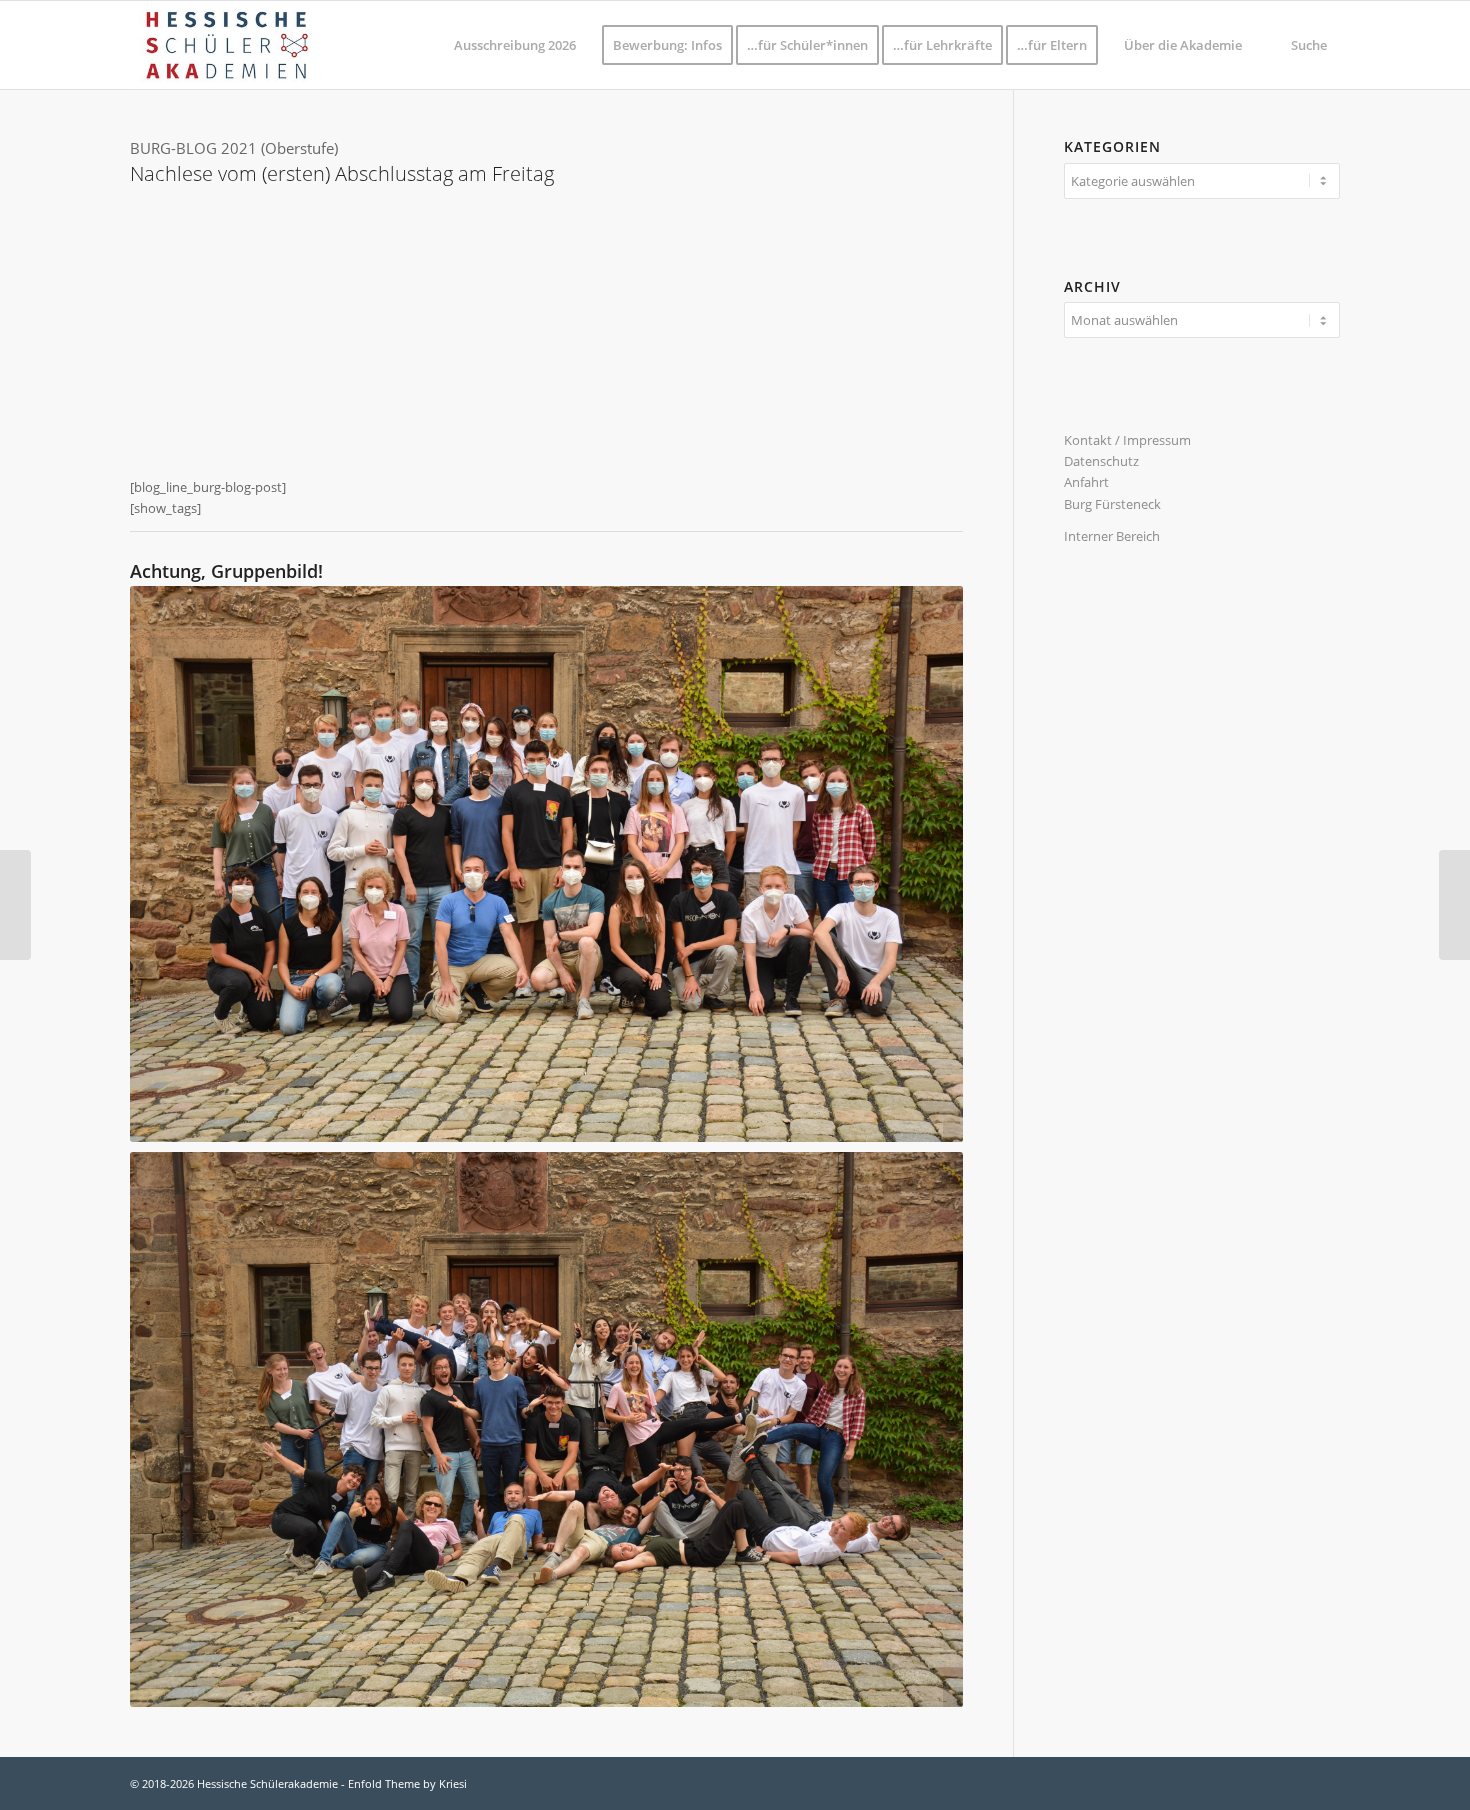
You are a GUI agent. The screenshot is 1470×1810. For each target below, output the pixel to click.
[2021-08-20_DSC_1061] (902, 412)
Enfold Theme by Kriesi (407, 1783)
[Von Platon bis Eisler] (1454, 905)
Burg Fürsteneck (1112, 504)
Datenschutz (1101, 461)
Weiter (918, 330)
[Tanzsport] (15, 905)
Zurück (175, 330)
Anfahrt (1086, 482)
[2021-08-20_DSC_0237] (420, 412)
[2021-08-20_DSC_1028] (574, 412)
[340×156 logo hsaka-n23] (226, 45)
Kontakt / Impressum (1127, 440)
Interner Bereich (1112, 536)
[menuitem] (515, 45)
